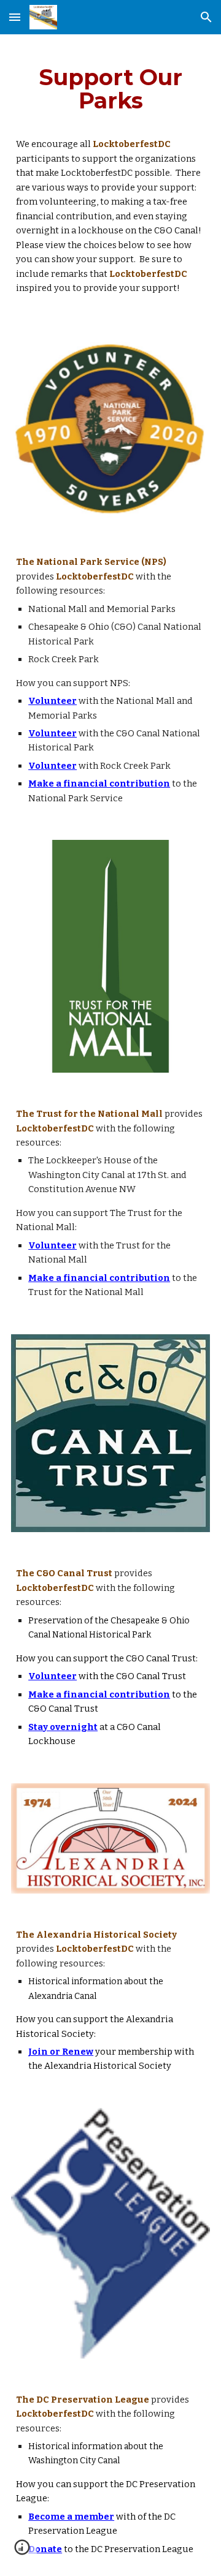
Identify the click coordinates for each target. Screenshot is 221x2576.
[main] (110, 89)
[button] (15, 17)
